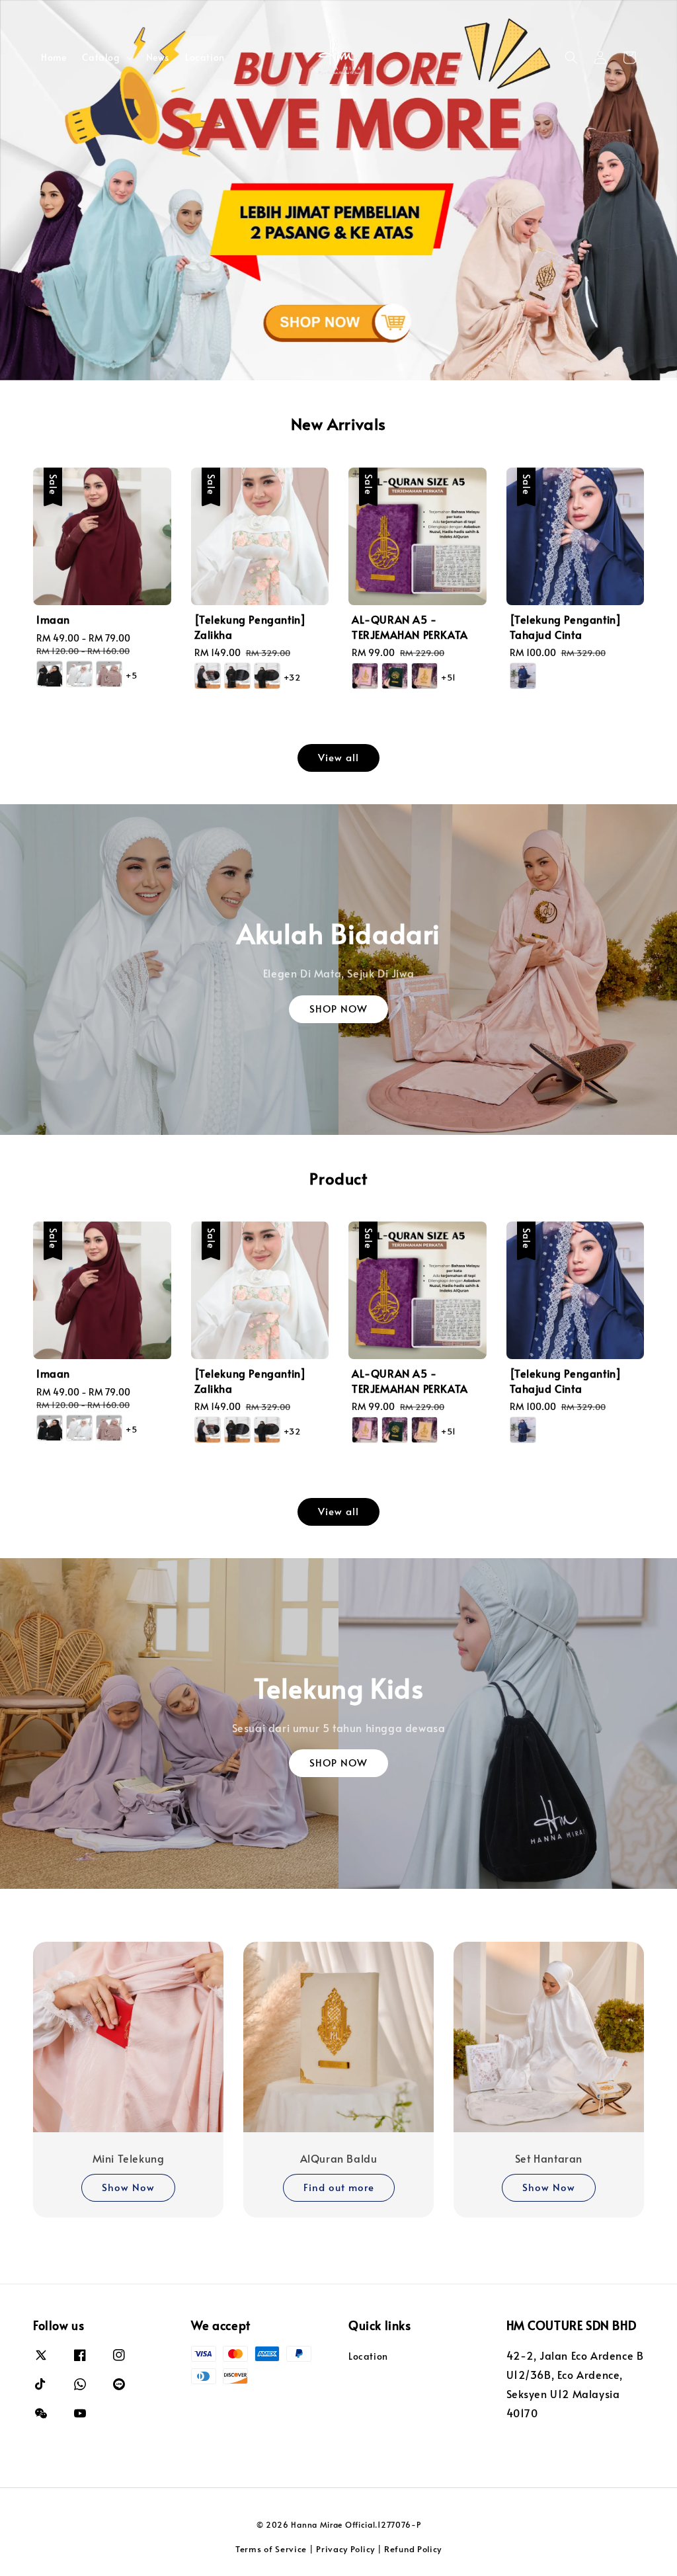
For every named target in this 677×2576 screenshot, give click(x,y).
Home (54, 57)
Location (205, 57)
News (158, 57)
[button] (571, 58)
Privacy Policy (345, 2549)
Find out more (339, 2187)
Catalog (101, 58)
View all (338, 757)
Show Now (128, 2187)
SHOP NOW (338, 1008)
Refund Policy (413, 2549)
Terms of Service (271, 2549)
